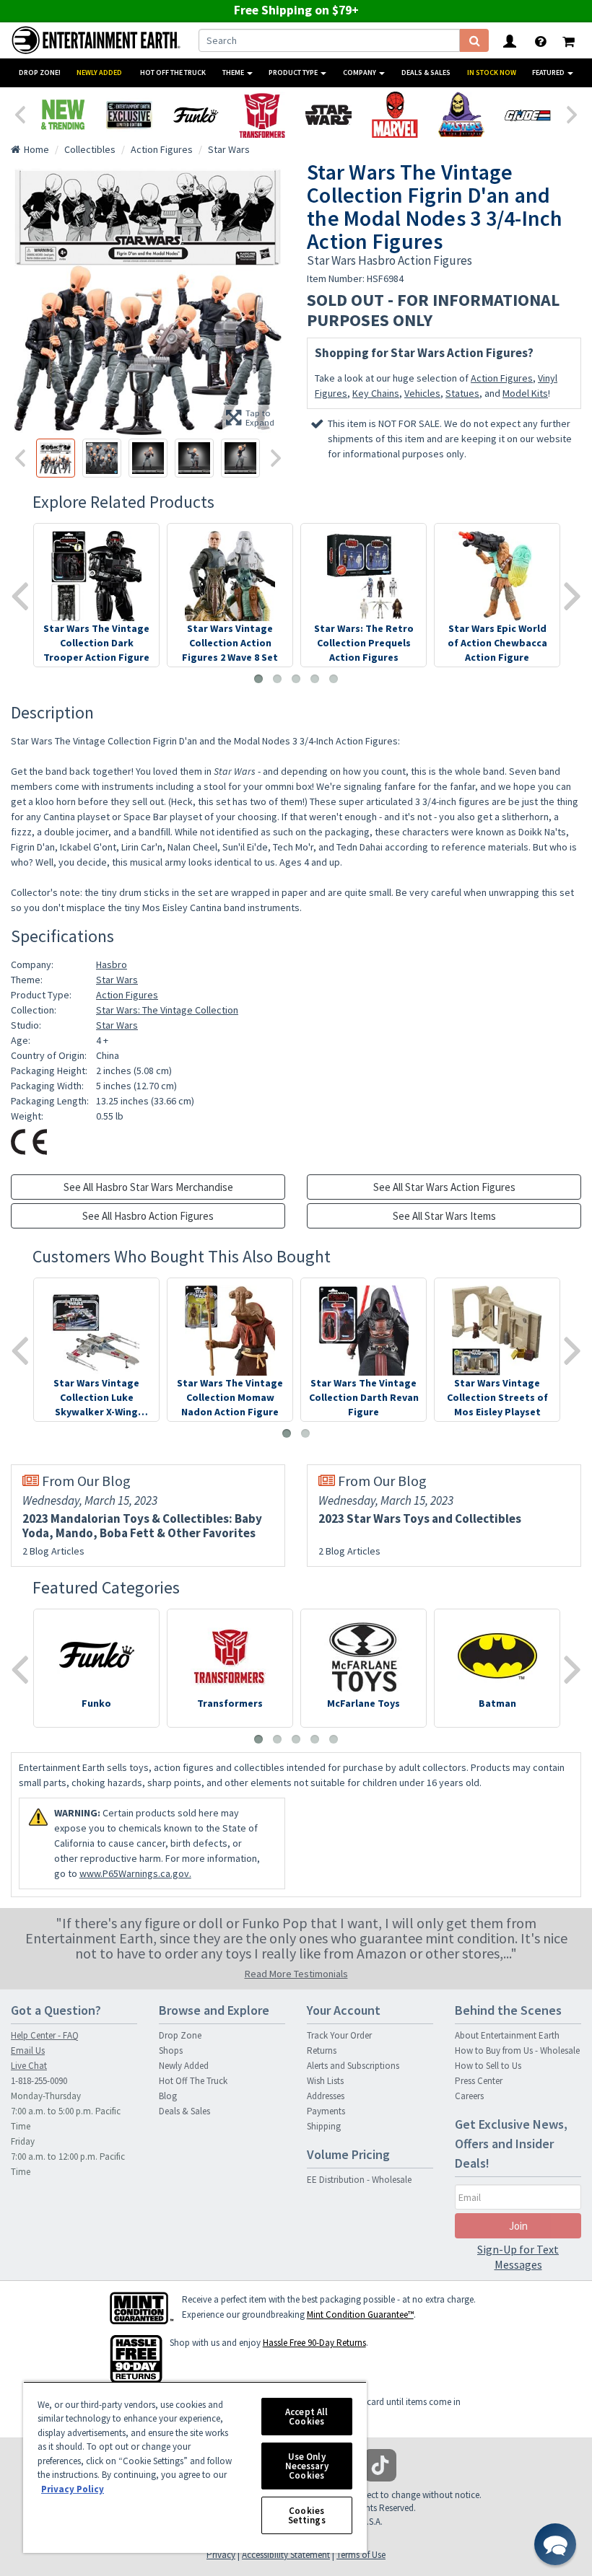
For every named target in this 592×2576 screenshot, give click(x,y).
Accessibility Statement (286, 2555)
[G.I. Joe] (528, 115)
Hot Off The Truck (173, 72)
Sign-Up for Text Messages (518, 2257)
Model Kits (525, 393)
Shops (171, 2050)
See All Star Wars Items (444, 1216)
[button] (555, 2544)
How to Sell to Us (488, 2066)
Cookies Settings (307, 2515)
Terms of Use (361, 2555)
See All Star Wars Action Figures (444, 1187)
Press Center (479, 2081)
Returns (322, 2050)
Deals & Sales (426, 72)
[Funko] (196, 115)
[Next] (573, 113)
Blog (168, 2096)
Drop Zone (180, 2035)
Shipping (324, 2126)
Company (360, 72)
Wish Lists (325, 2081)
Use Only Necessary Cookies (307, 2466)
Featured (549, 72)
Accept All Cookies (306, 2417)
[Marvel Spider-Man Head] (395, 115)
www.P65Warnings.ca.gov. (135, 1873)
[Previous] (19, 113)
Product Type (294, 72)
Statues (462, 393)
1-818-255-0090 (39, 2081)
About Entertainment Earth (507, 2035)
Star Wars (117, 980)
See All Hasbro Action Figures (148, 1216)
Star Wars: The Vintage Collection (167, 1010)
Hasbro (112, 964)
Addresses (326, 2096)
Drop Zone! (40, 72)
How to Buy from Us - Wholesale (517, 2050)
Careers (469, 2096)
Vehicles (422, 393)
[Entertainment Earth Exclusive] (129, 115)
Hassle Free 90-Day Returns (314, 2343)
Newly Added (99, 72)
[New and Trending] (63, 115)
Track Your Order (339, 2035)
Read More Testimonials (296, 1974)
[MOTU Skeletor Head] (461, 115)
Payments (326, 2111)
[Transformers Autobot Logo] (262, 115)
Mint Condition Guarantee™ (360, 2315)
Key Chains (376, 393)
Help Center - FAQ (45, 2035)
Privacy (221, 2555)
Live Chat (29, 2066)
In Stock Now (492, 72)
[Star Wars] (328, 115)
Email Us (28, 2050)
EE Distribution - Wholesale (359, 2180)
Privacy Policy (73, 2489)
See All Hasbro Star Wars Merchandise (148, 1187)
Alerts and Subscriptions (353, 2066)
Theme (234, 72)
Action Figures (502, 378)
